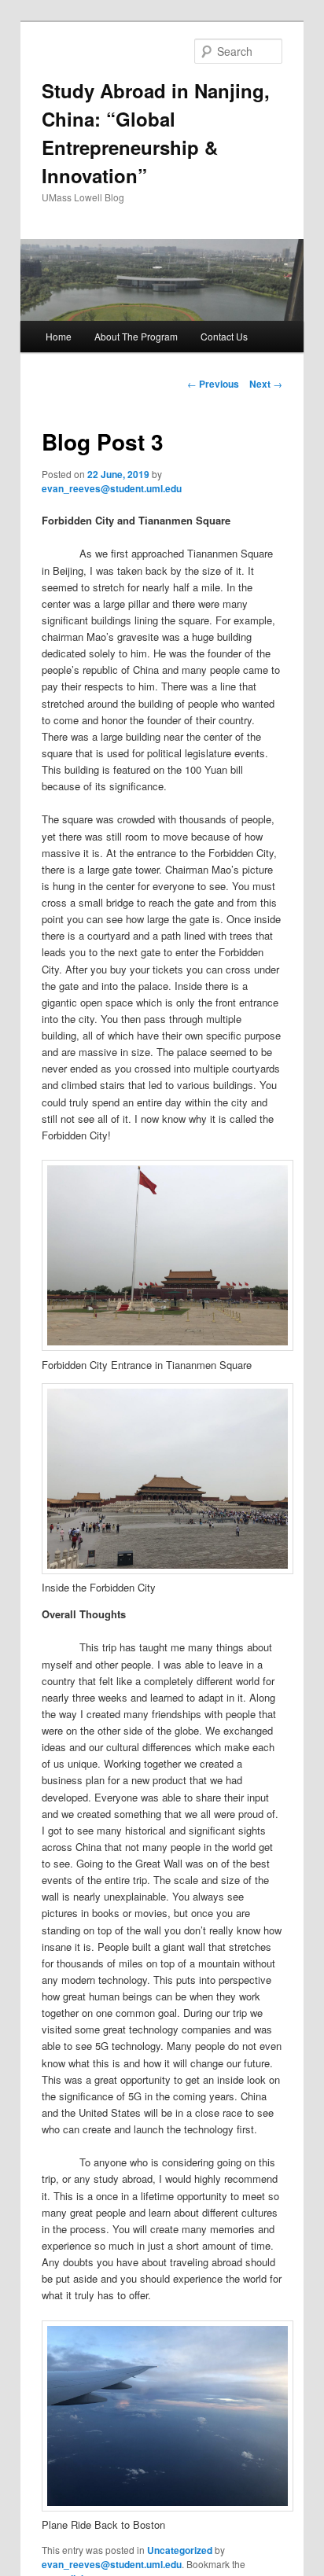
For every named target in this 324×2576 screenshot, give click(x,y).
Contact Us (224, 336)
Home (59, 336)
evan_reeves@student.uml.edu (112, 488)
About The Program (136, 336)
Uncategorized (180, 2550)
